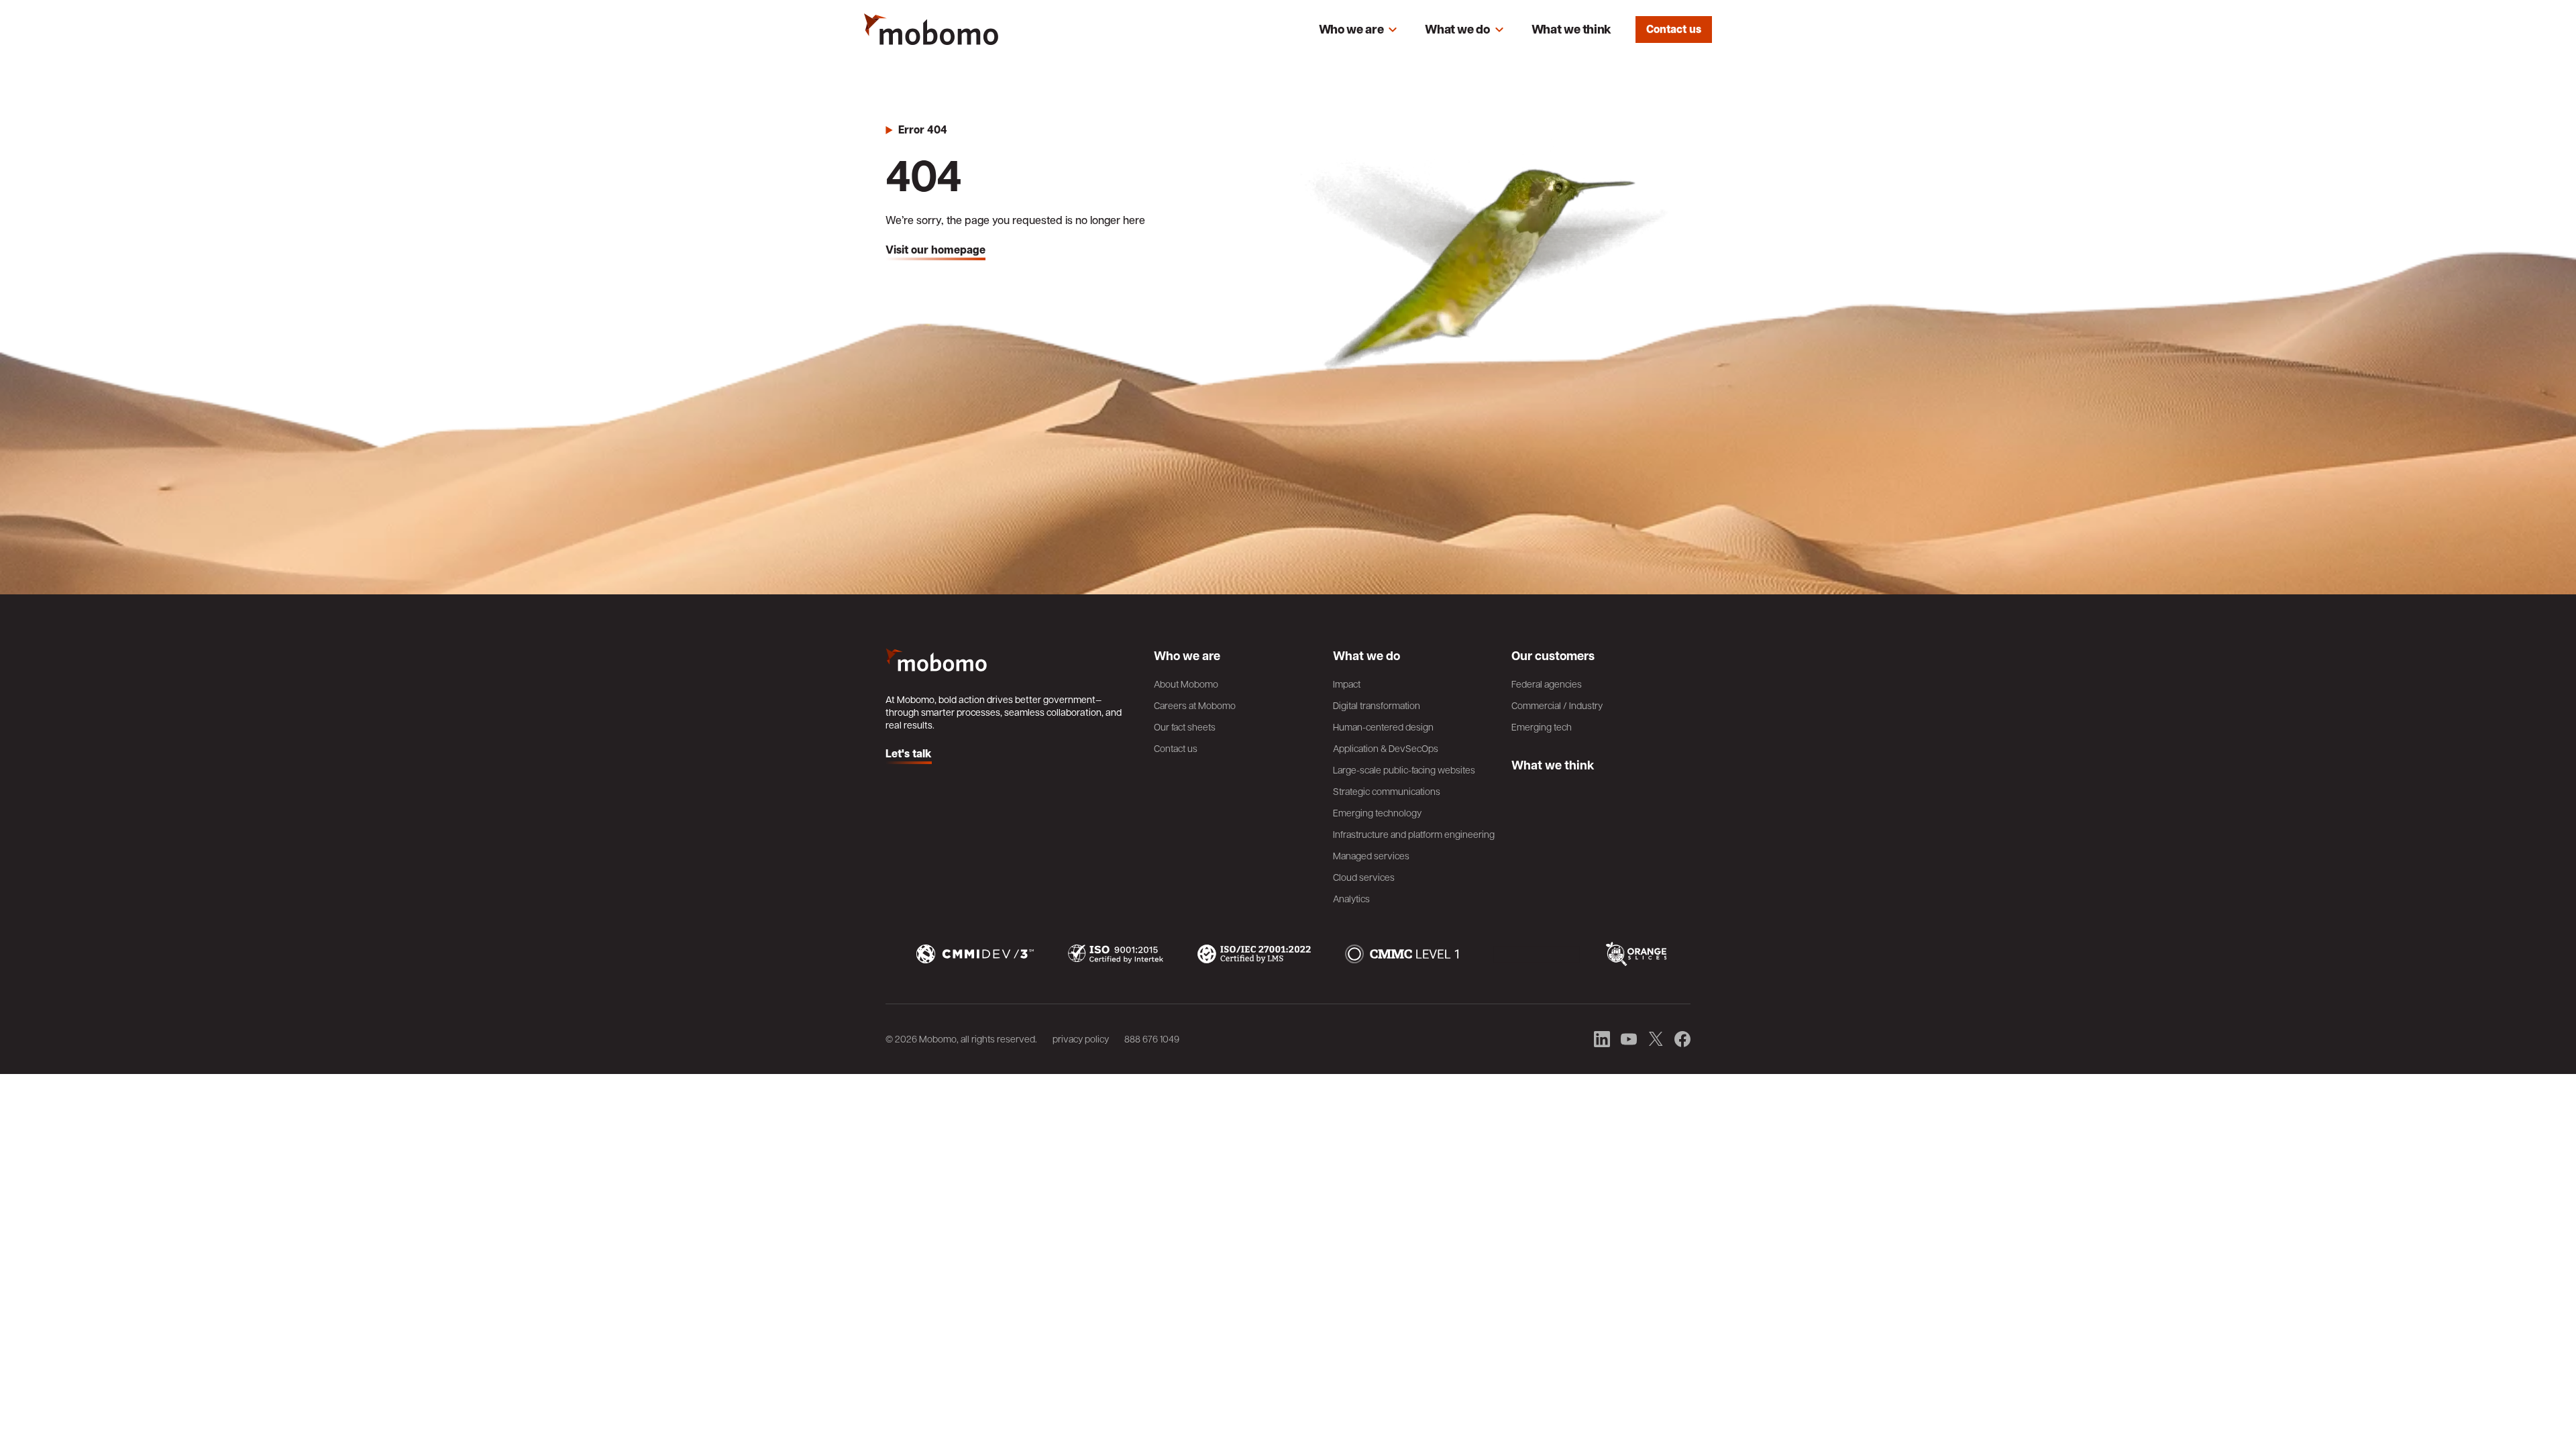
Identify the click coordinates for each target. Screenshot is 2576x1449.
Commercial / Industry (1557, 705)
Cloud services (1364, 877)
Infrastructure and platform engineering (1414, 834)
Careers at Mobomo (1195, 705)
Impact (1347, 684)
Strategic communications (1387, 791)
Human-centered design (1383, 727)
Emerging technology (1377, 812)
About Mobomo (1186, 684)
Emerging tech (1542, 727)
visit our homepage (935, 250)
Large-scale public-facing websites (1404, 769)
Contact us (1674, 29)
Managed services (1371, 855)
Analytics (1351, 898)
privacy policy (1081, 1038)
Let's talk (909, 754)
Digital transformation (1377, 705)
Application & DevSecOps (1386, 748)
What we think (1571, 29)
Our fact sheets (1185, 727)
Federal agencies (1547, 684)
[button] (1358, 30)
